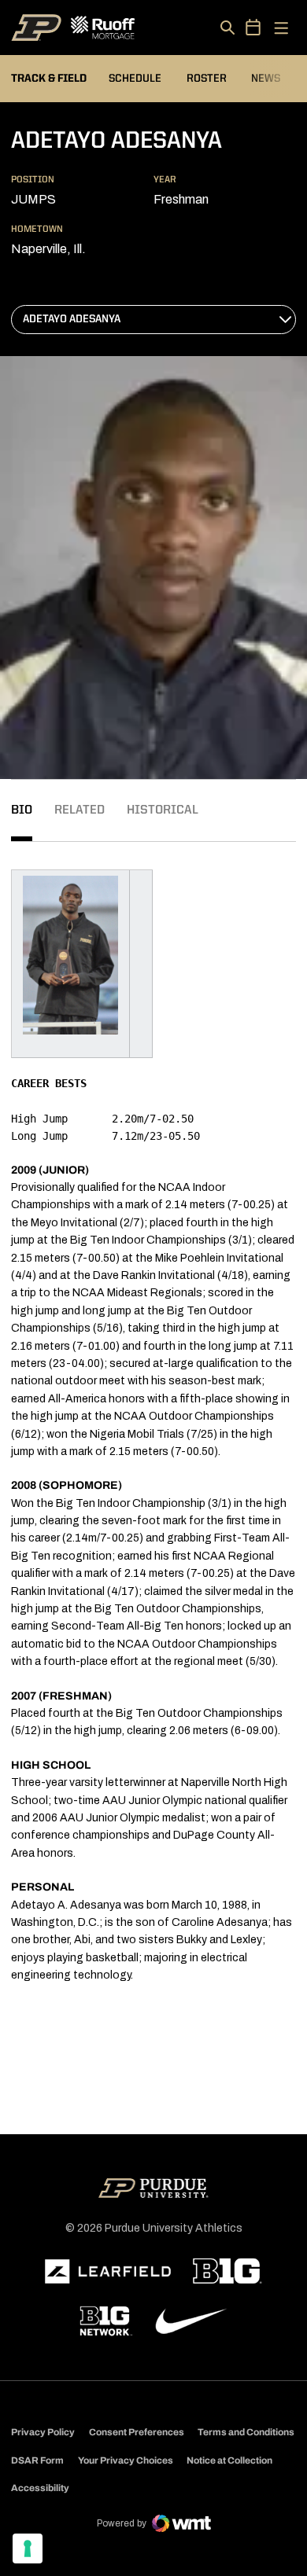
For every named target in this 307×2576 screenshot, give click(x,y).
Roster (207, 79)
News (266, 79)
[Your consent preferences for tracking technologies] (28, 2548)
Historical (163, 810)
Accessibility (40, 2488)
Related (80, 810)
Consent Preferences (137, 2432)
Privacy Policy (43, 2432)
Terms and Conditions (246, 2432)
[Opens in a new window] (108, 2272)
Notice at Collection (229, 2460)
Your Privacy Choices (126, 2460)
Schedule (135, 79)
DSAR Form (37, 2460)
